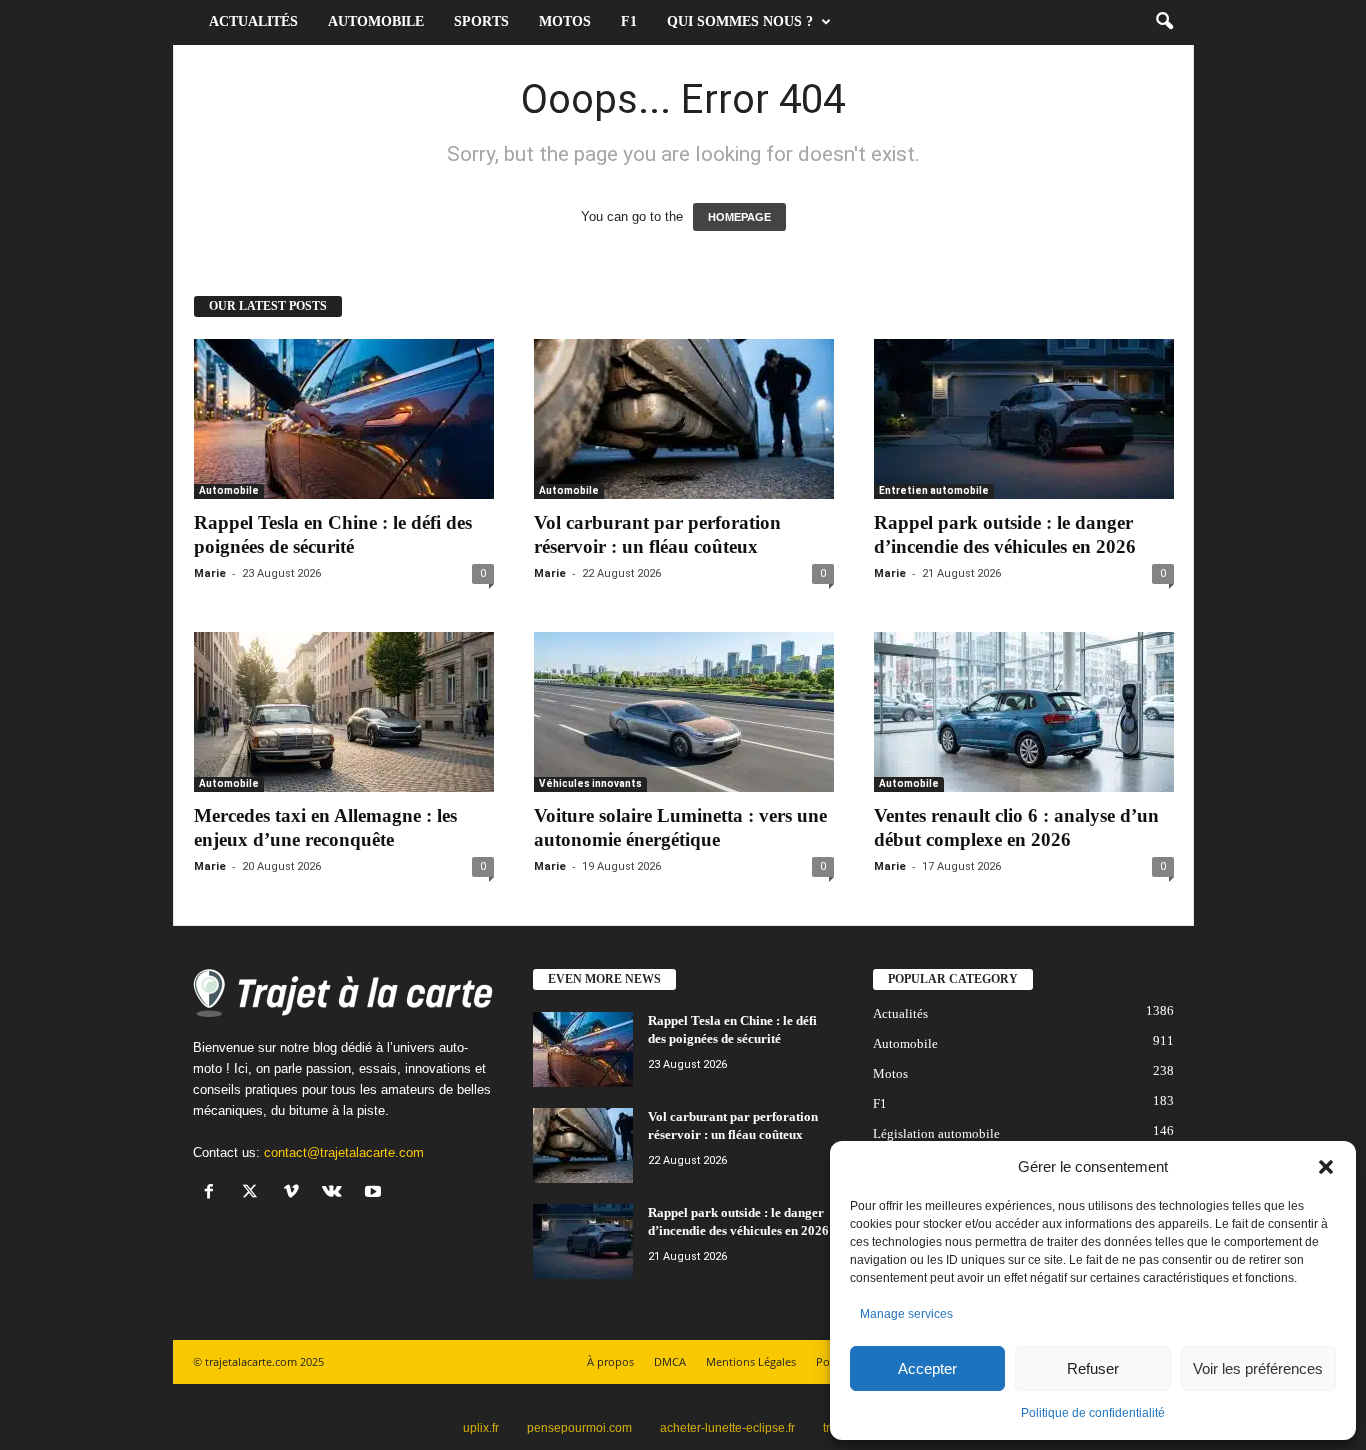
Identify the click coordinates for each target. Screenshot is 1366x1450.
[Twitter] (254, 1193)
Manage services (906, 1314)
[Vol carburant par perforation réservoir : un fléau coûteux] (684, 419)
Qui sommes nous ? (740, 21)
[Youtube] (375, 1193)
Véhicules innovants (590, 783)
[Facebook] (213, 1193)
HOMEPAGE (739, 217)
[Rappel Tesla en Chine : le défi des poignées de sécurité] (344, 419)
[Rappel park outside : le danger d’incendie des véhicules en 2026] (1024, 419)
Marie (210, 573)
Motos (565, 21)
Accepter (927, 1368)
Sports (481, 21)
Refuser (1093, 1368)
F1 (629, 21)
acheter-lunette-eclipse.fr (727, 1428)
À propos (610, 1361)
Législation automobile (936, 1133)
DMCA (670, 1361)
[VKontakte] (336, 1193)
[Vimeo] (295, 1193)
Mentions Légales (751, 1361)
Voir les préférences (1258, 1368)
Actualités (253, 21)
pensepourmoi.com (579, 1428)
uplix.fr (481, 1428)
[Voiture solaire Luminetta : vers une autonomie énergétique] (684, 712)
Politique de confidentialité (1093, 1413)
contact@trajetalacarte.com (344, 1152)
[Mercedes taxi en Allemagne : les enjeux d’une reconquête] (344, 712)
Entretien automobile (934, 490)
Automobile (376, 21)
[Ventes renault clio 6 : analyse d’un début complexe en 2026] (1024, 712)
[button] (1326, 1167)
